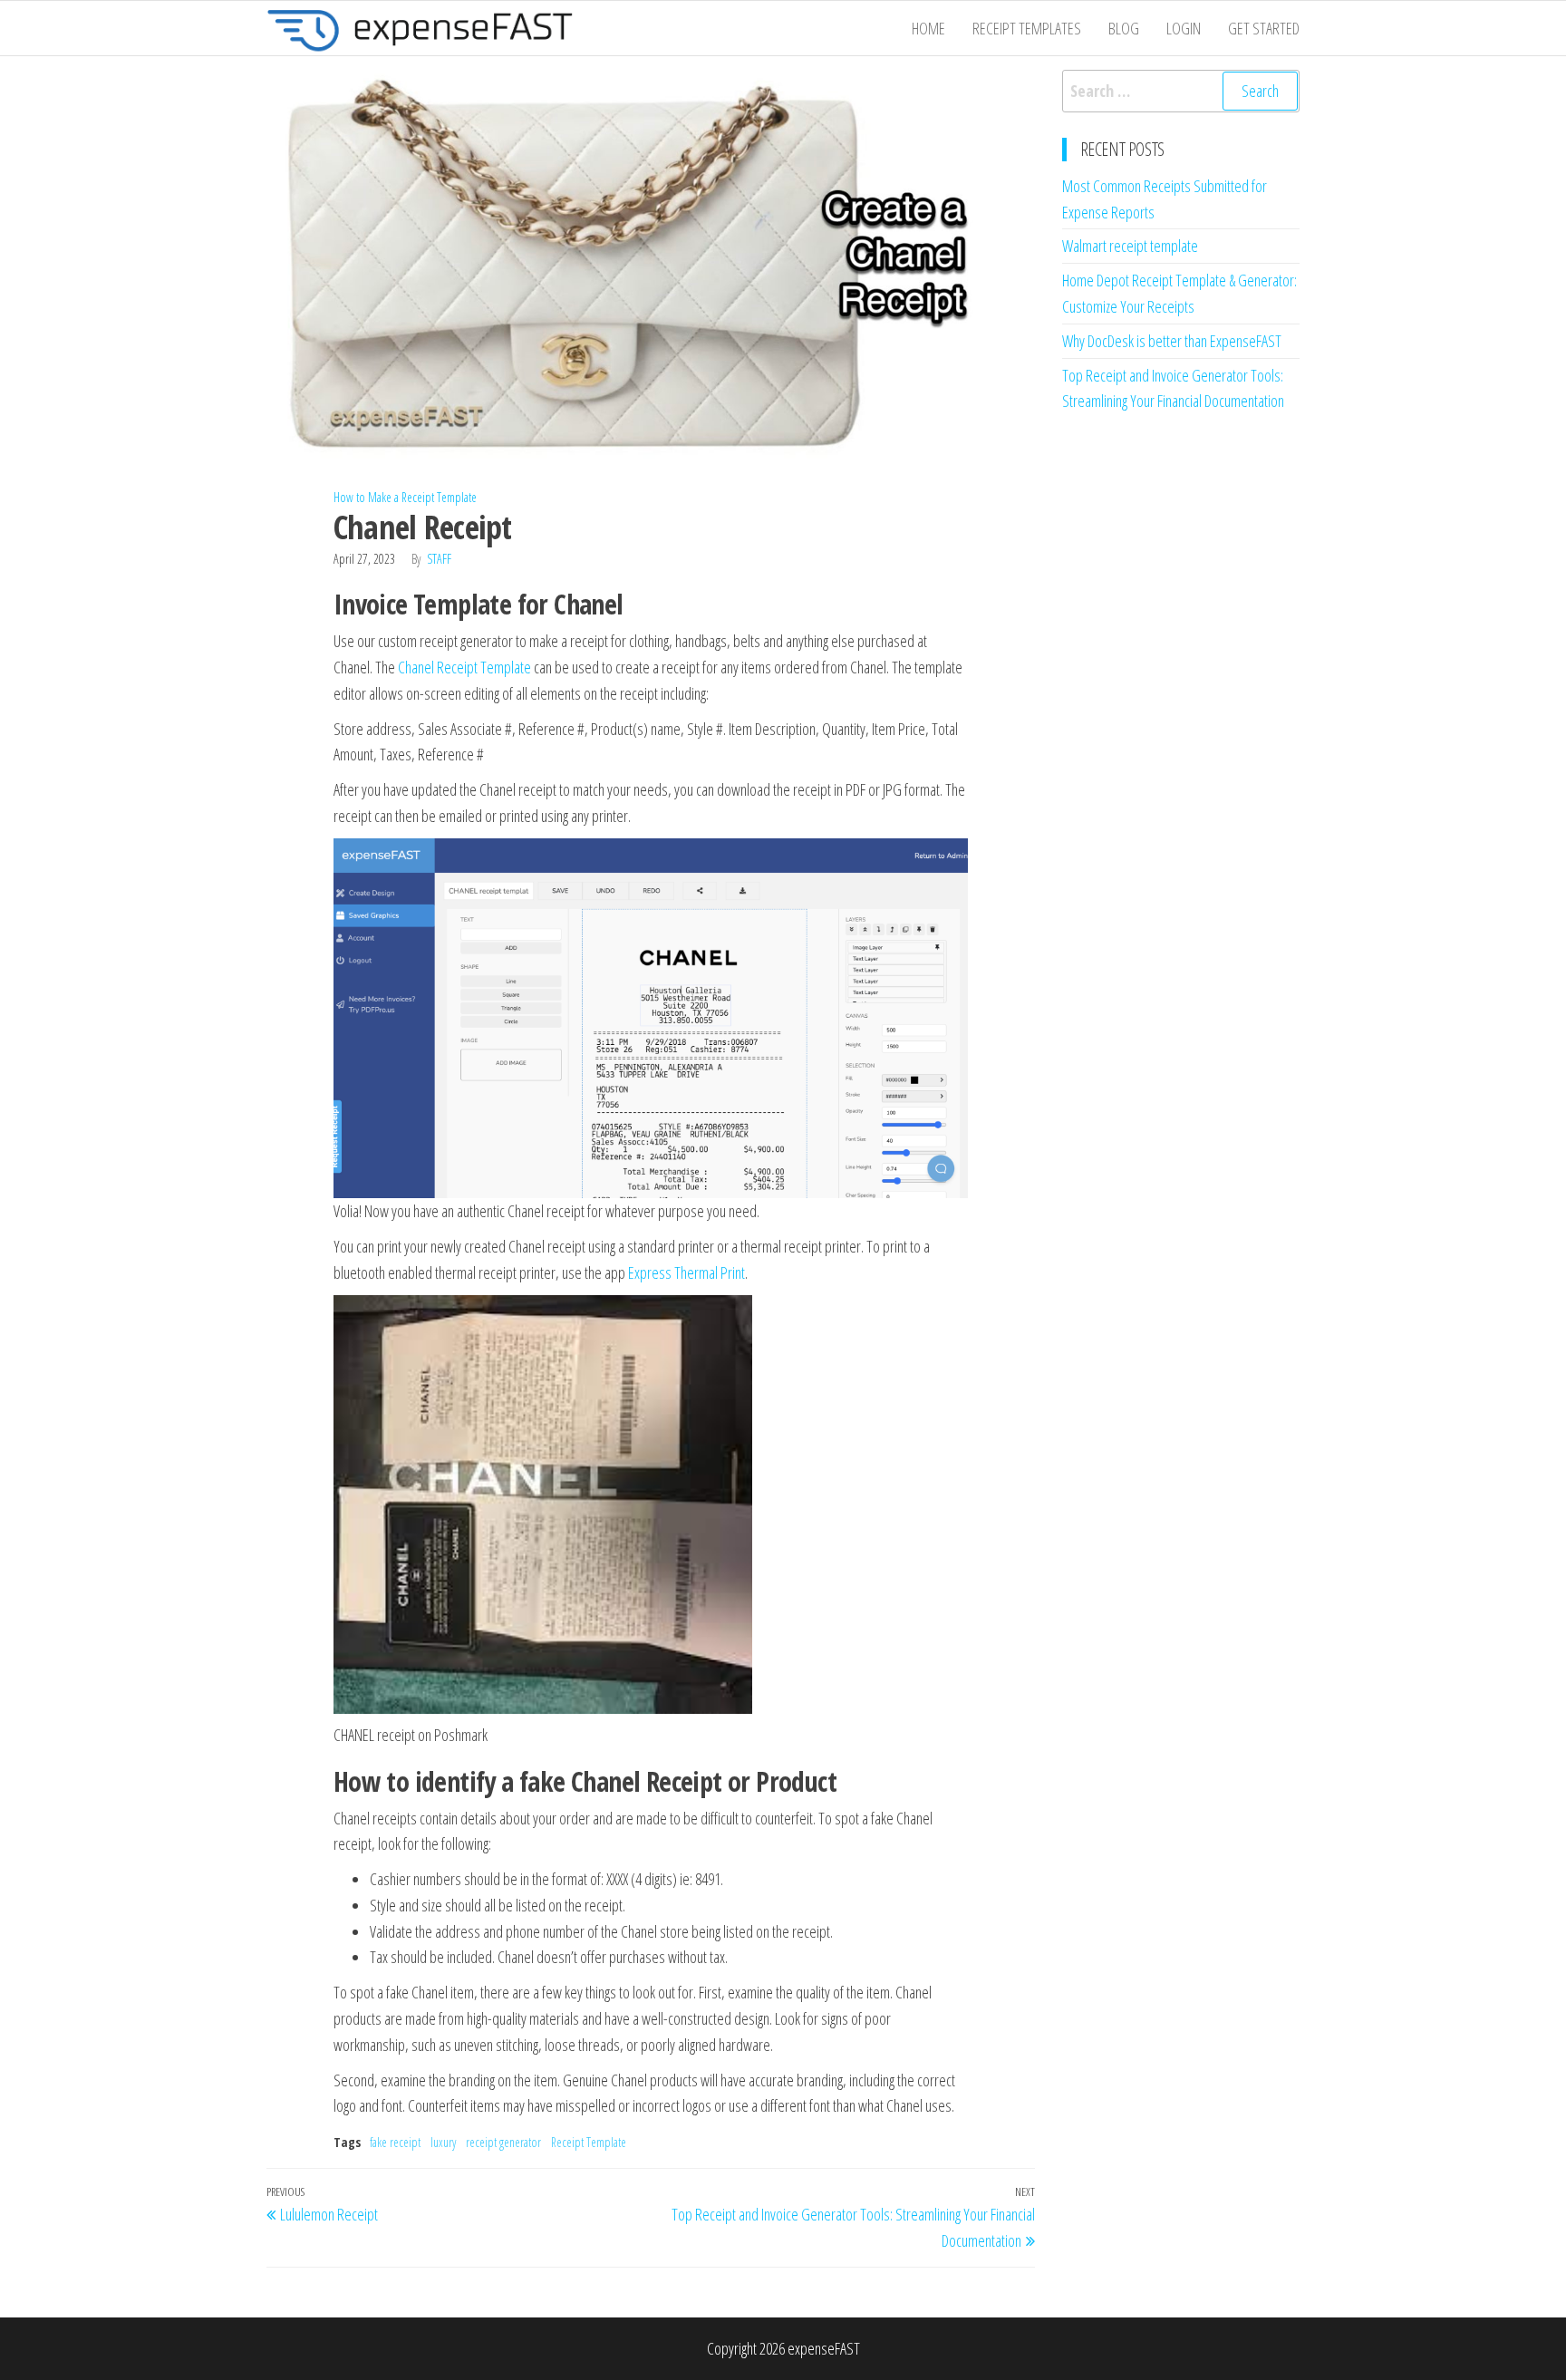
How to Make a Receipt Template (405, 497)
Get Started (1264, 28)
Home (928, 28)
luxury (443, 2142)
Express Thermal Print (686, 1272)
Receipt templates (1027, 28)
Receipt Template (589, 2142)
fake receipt (395, 2142)
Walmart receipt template (1130, 246)
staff (439, 559)
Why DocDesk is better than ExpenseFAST (1172, 341)
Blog (1124, 28)
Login (1184, 28)
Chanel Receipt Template (464, 667)
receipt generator (503, 2142)
